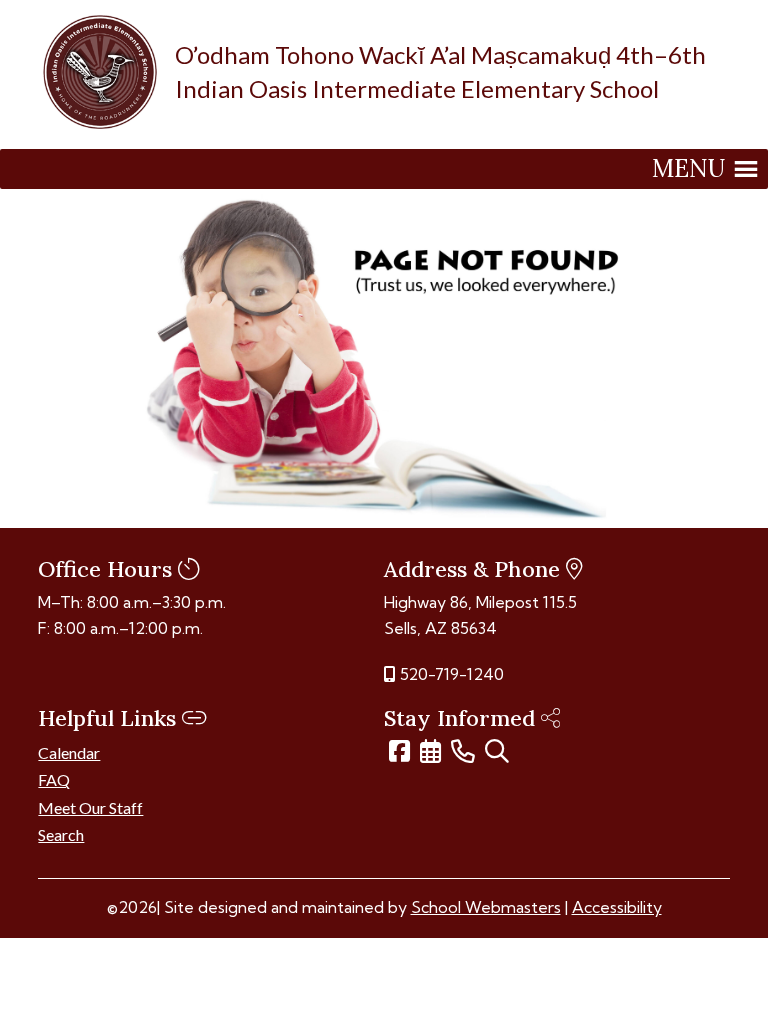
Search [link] (61, 834)
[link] (100, 122)
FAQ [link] (54, 779)
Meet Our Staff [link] (90, 807)
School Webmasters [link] (486, 907)
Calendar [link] (69, 752)
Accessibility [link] (617, 907)
